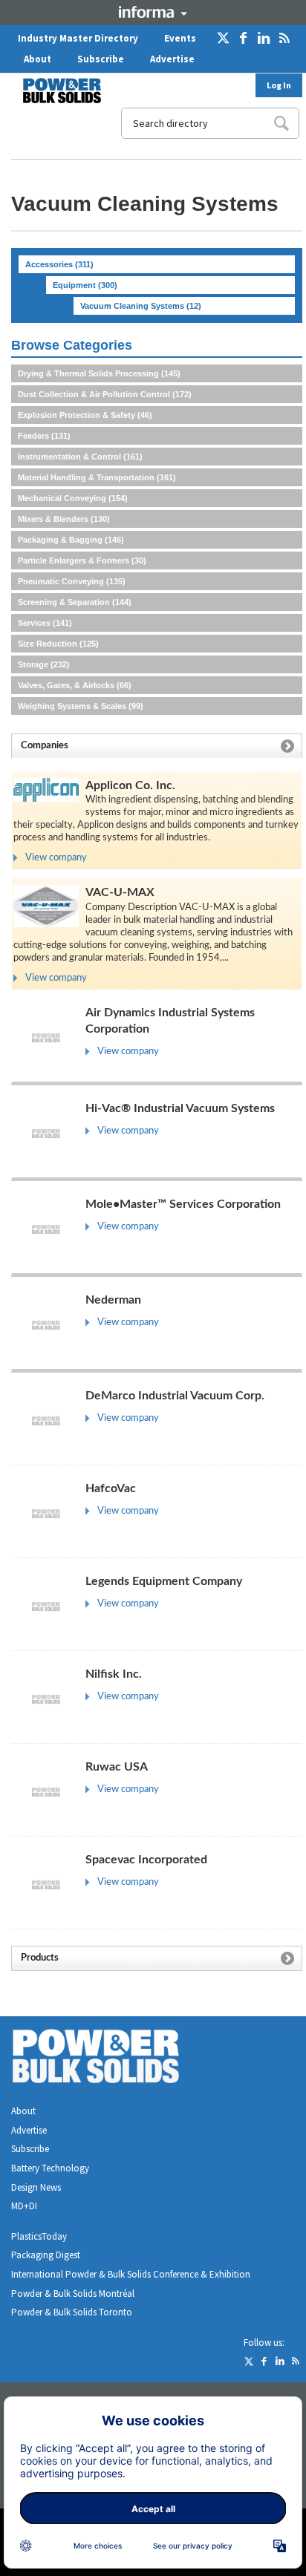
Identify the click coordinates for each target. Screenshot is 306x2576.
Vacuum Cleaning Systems (141, 306)
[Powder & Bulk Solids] (114, 2059)
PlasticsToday (39, 2236)
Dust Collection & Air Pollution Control (105, 394)
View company (56, 858)
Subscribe (101, 59)
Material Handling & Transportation (97, 477)
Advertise (172, 59)
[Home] (53, 91)
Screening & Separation (75, 602)
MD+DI (24, 2206)
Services (45, 623)
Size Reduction (58, 644)
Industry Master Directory (78, 38)
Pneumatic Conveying (72, 581)
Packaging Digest (46, 2255)
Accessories (59, 264)
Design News (36, 2187)
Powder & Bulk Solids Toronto (72, 2312)
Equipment (85, 285)
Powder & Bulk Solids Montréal (73, 2294)
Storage (44, 664)
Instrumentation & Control (80, 457)
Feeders (44, 436)
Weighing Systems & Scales (81, 706)
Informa (153, 12)
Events (180, 38)
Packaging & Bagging (71, 540)
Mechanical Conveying (73, 498)
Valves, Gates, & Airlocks (75, 685)
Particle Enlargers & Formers (82, 560)
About (38, 59)
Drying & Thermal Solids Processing (99, 373)
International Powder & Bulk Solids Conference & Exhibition (131, 2274)
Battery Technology (50, 2168)
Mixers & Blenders (64, 519)
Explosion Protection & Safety (85, 415)
